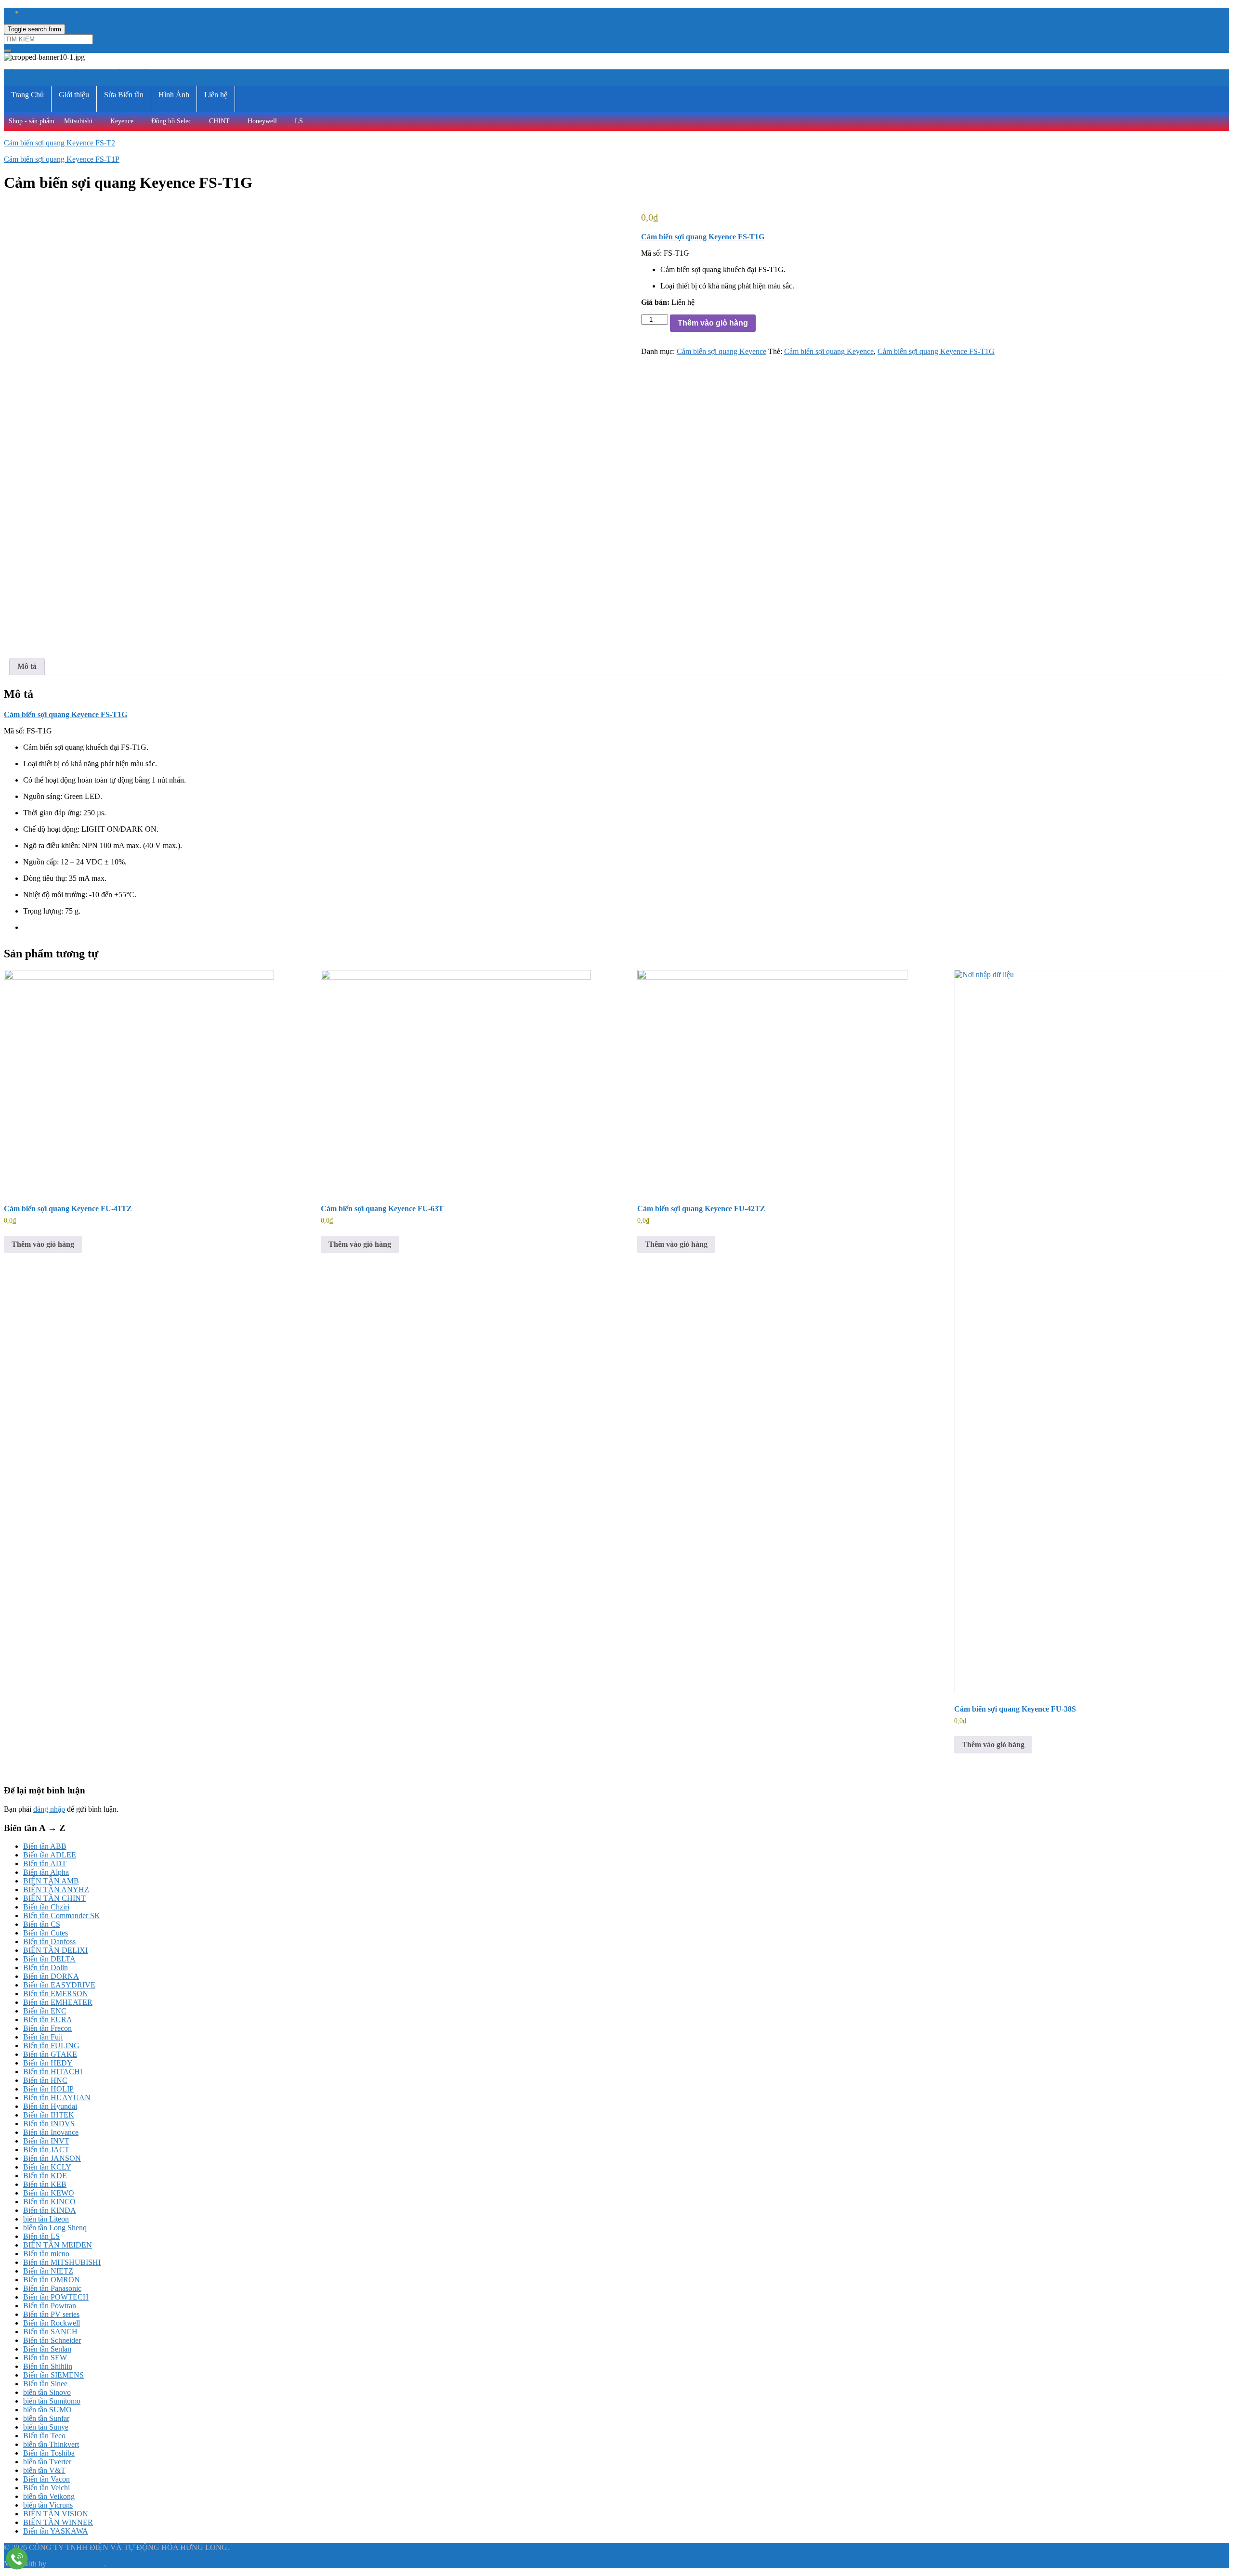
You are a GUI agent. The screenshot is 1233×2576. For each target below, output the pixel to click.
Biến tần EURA (48, 2020)
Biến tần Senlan (47, 2349)
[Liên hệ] (17, 2558)
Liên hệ (216, 95)
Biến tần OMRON (52, 2280)
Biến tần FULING (51, 2046)
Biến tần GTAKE (50, 2054)
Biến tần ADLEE (50, 1855)
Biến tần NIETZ (48, 2271)
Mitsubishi (78, 121)
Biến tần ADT (45, 1863)
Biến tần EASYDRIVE (59, 1985)
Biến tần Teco (44, 2436)
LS (299, 121)
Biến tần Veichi (46, 2488)
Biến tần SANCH (50, 2332)
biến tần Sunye (46, 2427)
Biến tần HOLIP (48, 2089)
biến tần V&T (44, 2470)
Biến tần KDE (45, 2176)
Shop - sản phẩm (32, 121)
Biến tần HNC (45, 2080)
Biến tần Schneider (52, 2340)
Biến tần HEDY (48, 2063)
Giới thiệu (74, 95)
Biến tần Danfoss (49, 1942)
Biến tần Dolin (46, 1968)
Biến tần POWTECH (56, 2297)
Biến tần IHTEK (49, 2115)
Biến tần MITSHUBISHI (62, 2262)
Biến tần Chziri (46, 1907)
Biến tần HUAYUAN (57, 2098)
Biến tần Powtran (50, 2306)
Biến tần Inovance (51, 2132)
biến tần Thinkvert (51, 2444)
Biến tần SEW (45, 2358)
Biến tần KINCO (49, 2202)
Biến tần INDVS (49, 2124)
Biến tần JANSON (52, 2158)
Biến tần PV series (51, 2314)
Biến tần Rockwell (52, 2323)
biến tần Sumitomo (52, 2401)
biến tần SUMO (47, 2410)
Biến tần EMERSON (56, 1994)
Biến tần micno (46, 2254)
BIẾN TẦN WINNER (58, 2522)
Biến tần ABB (45, 1846)
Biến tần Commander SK (62, 1916)
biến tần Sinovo (47, 2392)
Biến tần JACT (46, 2150)
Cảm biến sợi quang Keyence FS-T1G (936, 351)
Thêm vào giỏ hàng (713, 323)
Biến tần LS (41, 2236)
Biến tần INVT (46, 2141)
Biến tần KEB (45, 2184)
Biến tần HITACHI (53, 2072)
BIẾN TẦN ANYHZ (56, 1890)
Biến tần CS (42, 1924)
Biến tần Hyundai (50, 2106)
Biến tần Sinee (45, 2384)
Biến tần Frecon (47, 2028)
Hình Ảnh (174, 95)
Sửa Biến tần (124, 95)
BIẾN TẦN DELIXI (55, 1950)
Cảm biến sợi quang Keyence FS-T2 (59, 143)
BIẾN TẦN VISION (56, 2514)
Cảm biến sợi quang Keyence (721, 351)
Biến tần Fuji (43, 2037)
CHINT (219, 121)
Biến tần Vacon (46, 2479)
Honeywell (262, 121)
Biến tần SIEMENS (53, 2375)
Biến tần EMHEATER (58, 2002)
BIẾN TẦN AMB (51, 1881)
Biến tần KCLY (47, 2167)
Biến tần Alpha (46, 1872)
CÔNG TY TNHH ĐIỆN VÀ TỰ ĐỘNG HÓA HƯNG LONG (103, 73)
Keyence (122, 121)
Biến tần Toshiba (49, 2453)
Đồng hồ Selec (171, 121)
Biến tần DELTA (49, 1959)
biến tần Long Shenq (55, 2228)
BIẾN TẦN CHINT (54, 1898)
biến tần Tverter (47, 2462)
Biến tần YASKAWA (56, 2531)
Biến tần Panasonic (52, 2288)
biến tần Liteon (46, 2219)
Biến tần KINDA (50, 2210)
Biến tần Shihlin (48, 2366)
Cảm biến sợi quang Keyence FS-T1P (62, 159)
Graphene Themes (76, 2564)
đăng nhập (49, 1809)
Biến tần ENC (45, 2011)
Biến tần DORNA (51, 1976)
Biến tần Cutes (46, 1933)
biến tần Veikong (49, 2496)
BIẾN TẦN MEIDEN (58, 2245)
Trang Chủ (27, 95)
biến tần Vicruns (48, 2505)
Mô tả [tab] (27, 666)
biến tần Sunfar (46, 2418)
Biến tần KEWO (49, 2193)
